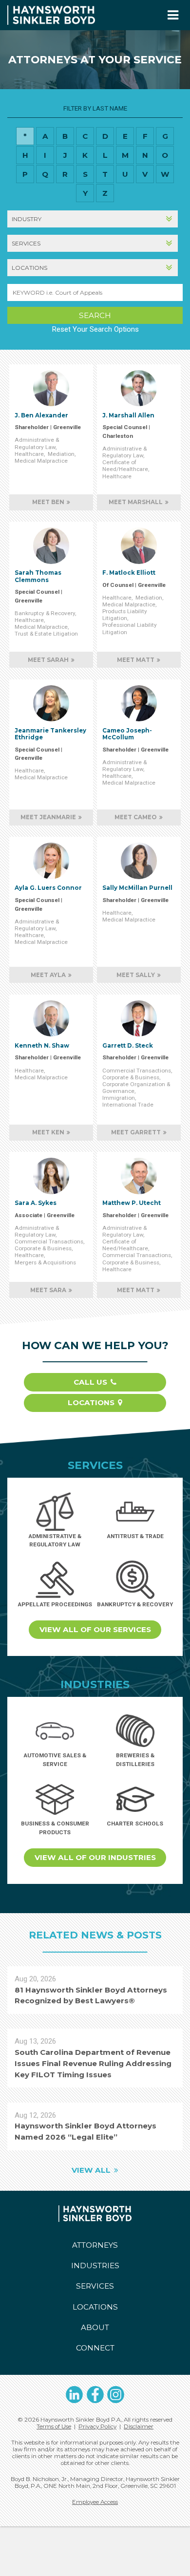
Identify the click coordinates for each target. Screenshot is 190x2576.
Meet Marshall (136, 502)
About (95, 2327)
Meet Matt (136, 660)
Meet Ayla (48, 975)
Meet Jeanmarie (48, 817)
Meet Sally (136, 975)
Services (95, 2286)
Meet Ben (48, 502)
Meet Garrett (136, 1132)
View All (91, 2170)
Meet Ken (48, 1132)
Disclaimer (139, 2426)
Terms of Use (54, 2426)
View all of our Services (95, 1629)
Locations (91, 1402)
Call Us (90, 1382)
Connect (95, 2348)
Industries (95, 2266)
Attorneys (95, 2245)
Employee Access (95, 2502)
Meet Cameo (136, 817)
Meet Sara (48, 1290)
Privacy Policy (97, 2426)
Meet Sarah (48, 660)
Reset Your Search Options (95, 329)
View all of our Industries (95, 1857)
